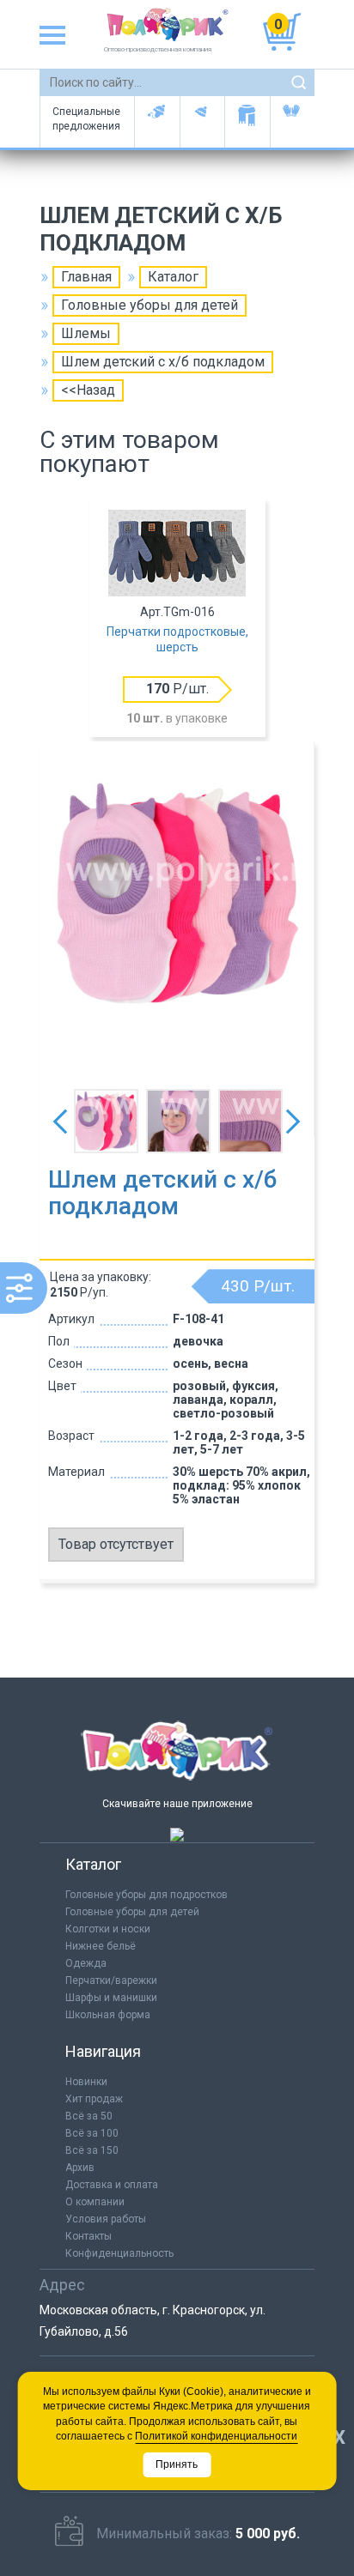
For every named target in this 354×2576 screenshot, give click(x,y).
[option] (177, 620)
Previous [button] (60, 1122)
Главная (86, 277)
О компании (95, 2202)
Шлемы (86, 333)
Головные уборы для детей (157, 122)
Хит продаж (94, 2099)
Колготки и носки (108, 1929)
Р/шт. (177, 689)
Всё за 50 (89, 2116)
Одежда (86, 1963)
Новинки (86, 2082)
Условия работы (106, 2219)
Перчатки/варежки (111, 1980)
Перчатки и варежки (293, 122)
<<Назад (88, 390)
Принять (177, 2464)
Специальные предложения (86, 119)
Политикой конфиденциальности (216, 2436)
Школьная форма (108, 2015)
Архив (80, 2168)
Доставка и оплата (112, 2185)
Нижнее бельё (101, 1946)
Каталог (173, 277)
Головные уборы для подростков (202, 122)
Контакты (88, 2236)
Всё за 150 (92, 2150)
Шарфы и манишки (247, 122)
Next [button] (293, 1122)
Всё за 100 (92, 2133)
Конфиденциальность (119, 2253)
